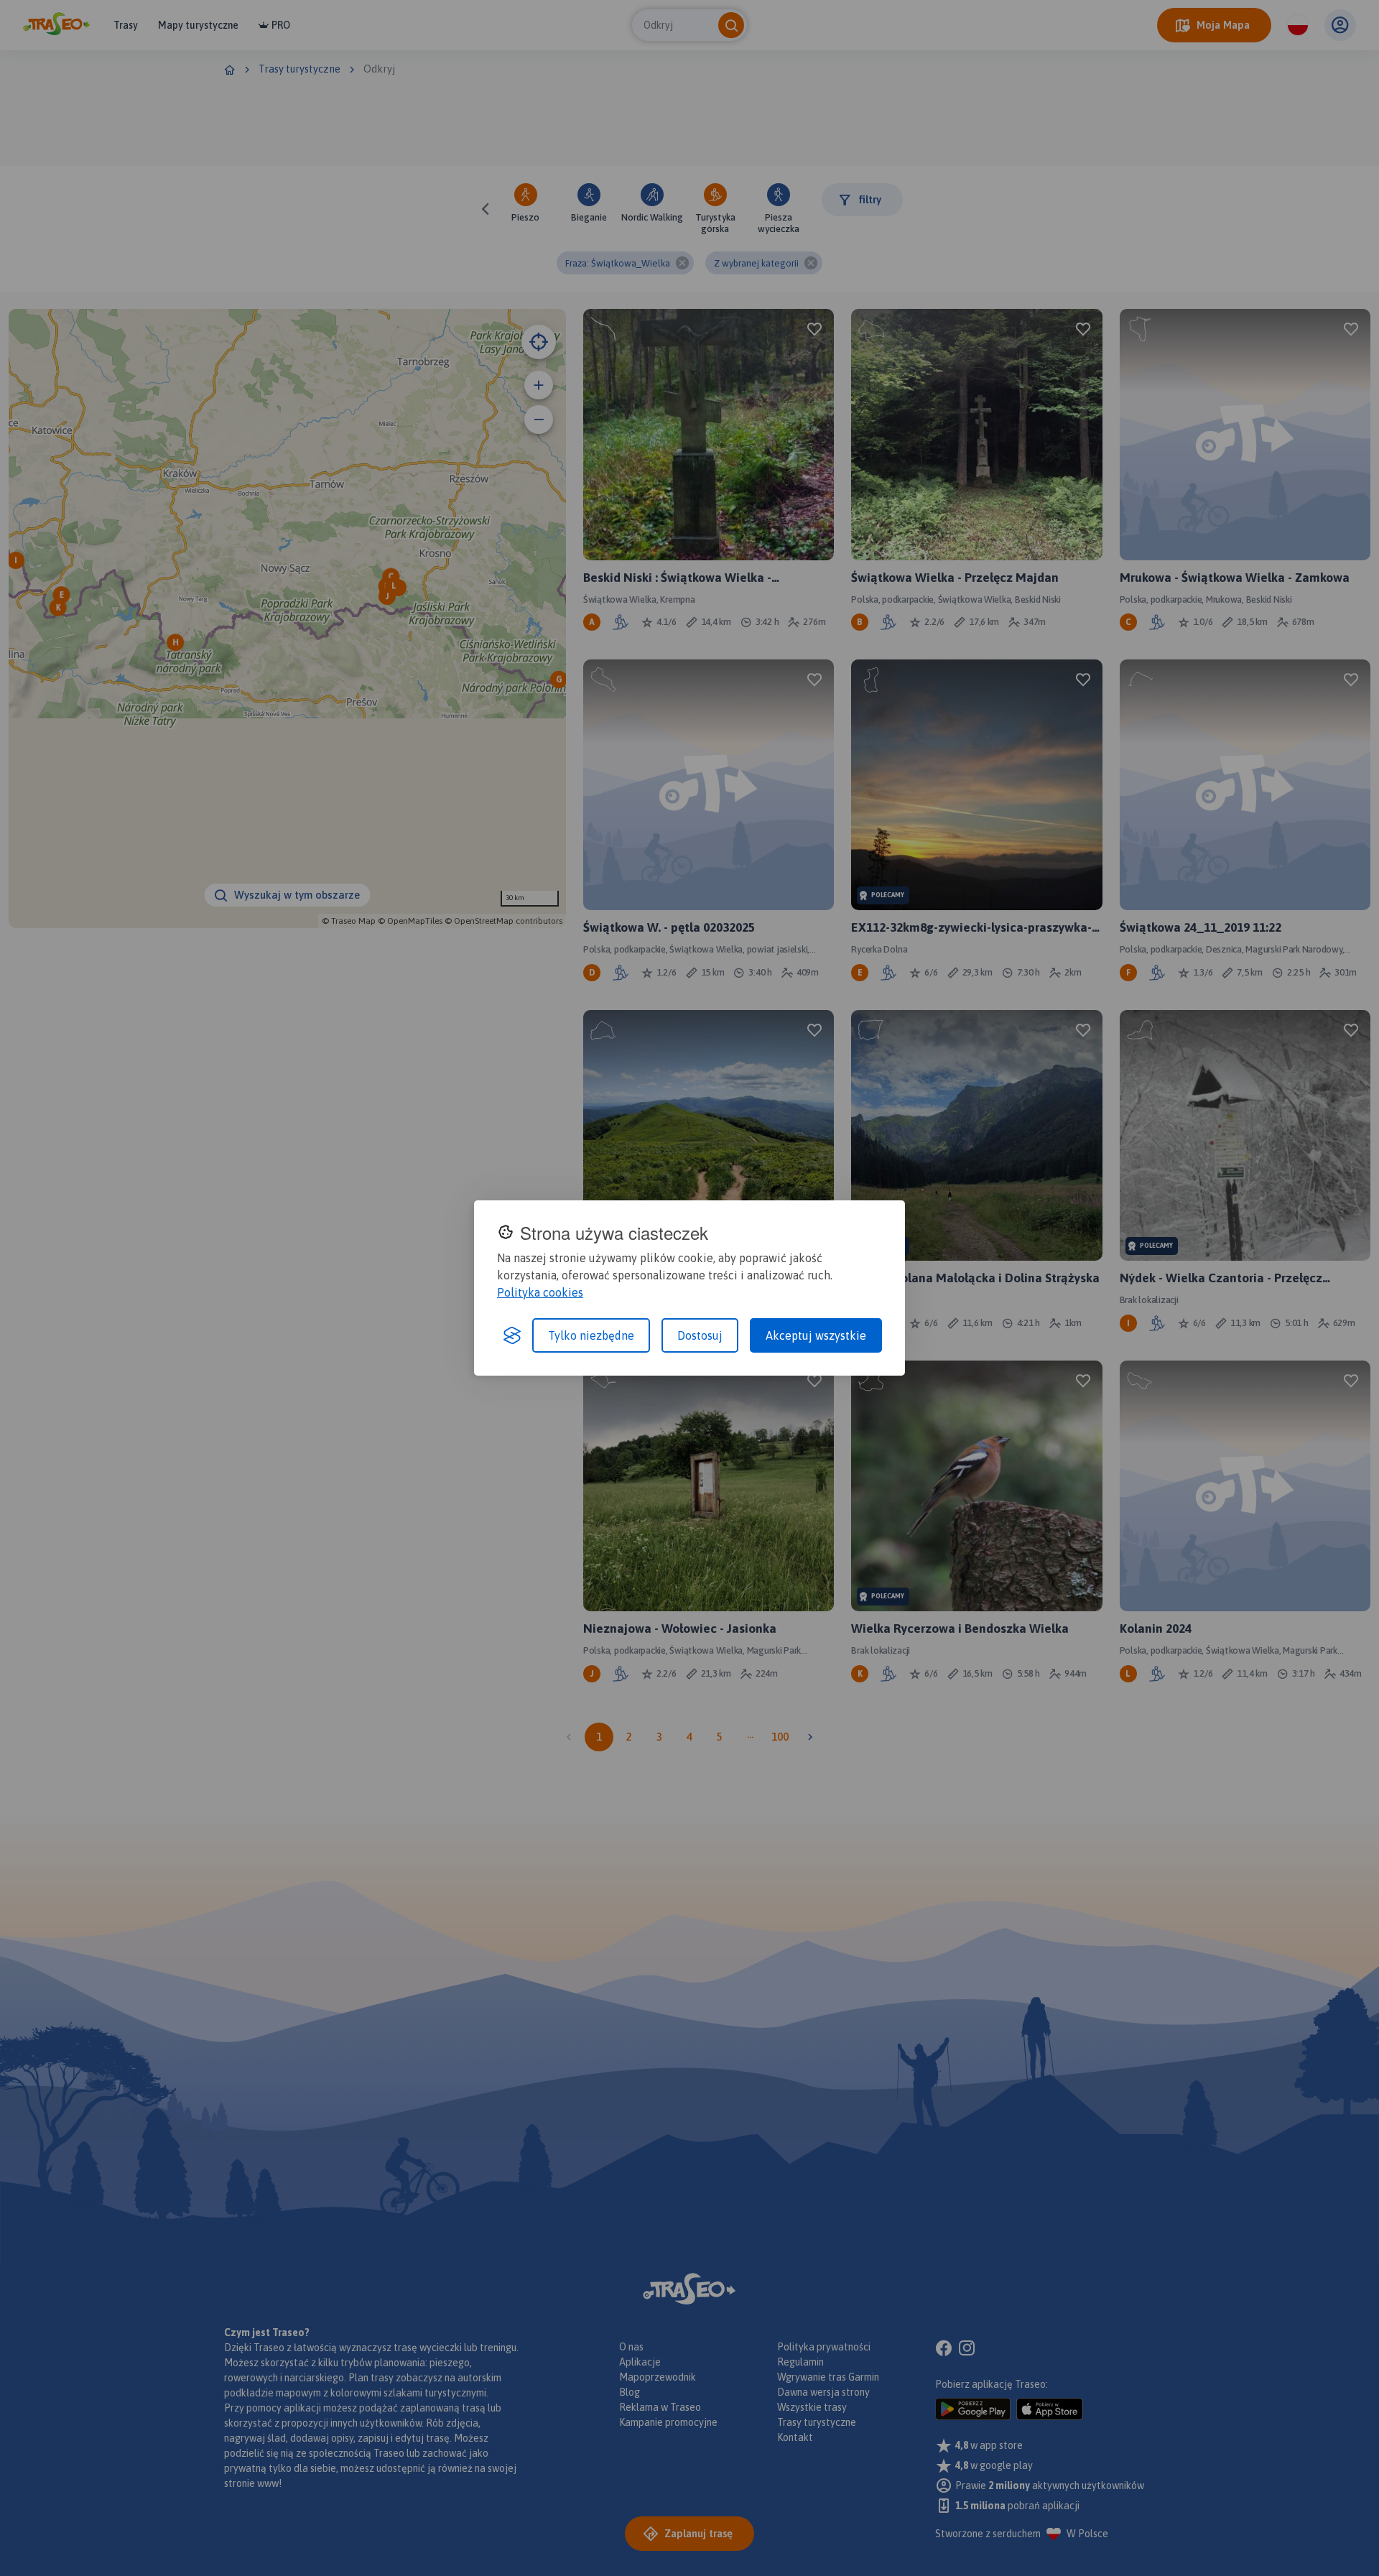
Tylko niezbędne (591, 1335)
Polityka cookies (540, 1292)
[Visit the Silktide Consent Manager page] (512, 1335)
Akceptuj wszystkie (816, 1335)
